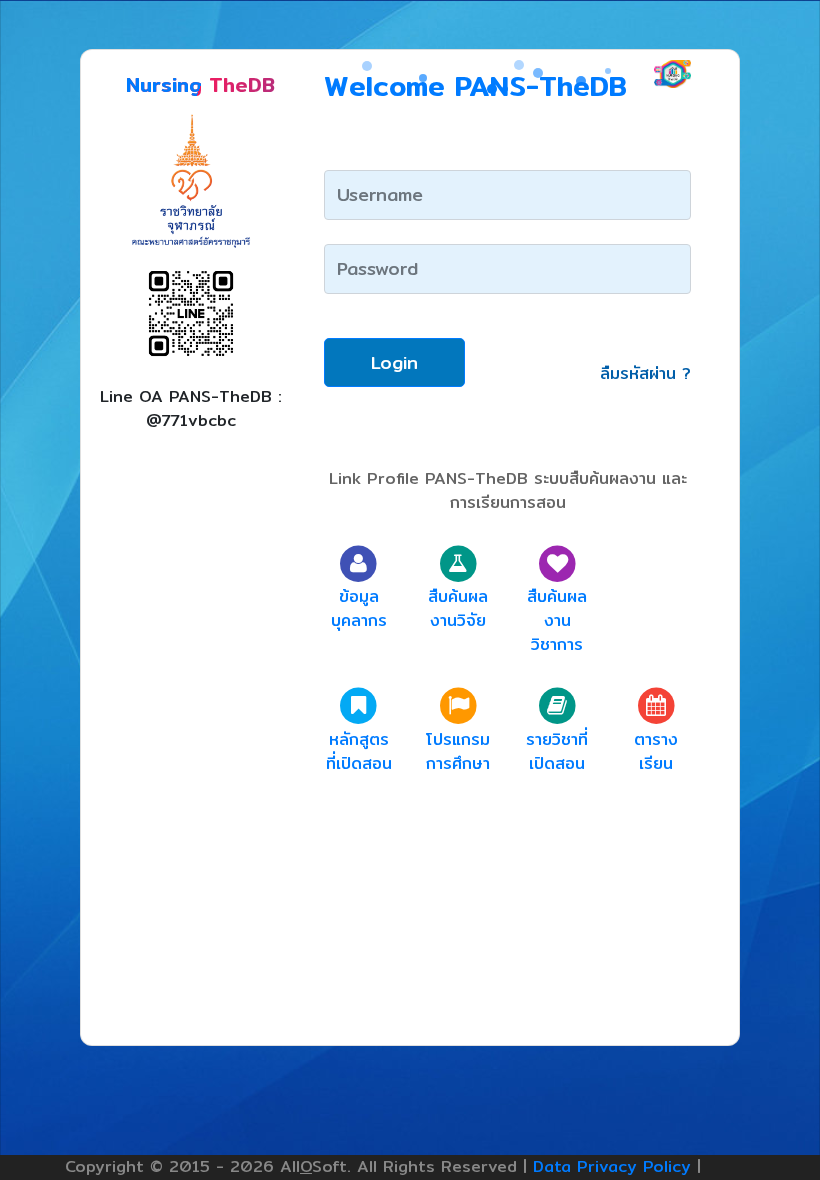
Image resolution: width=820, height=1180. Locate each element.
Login (394, 362)
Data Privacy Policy (612, 1166)
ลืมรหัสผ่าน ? (645, 373)
